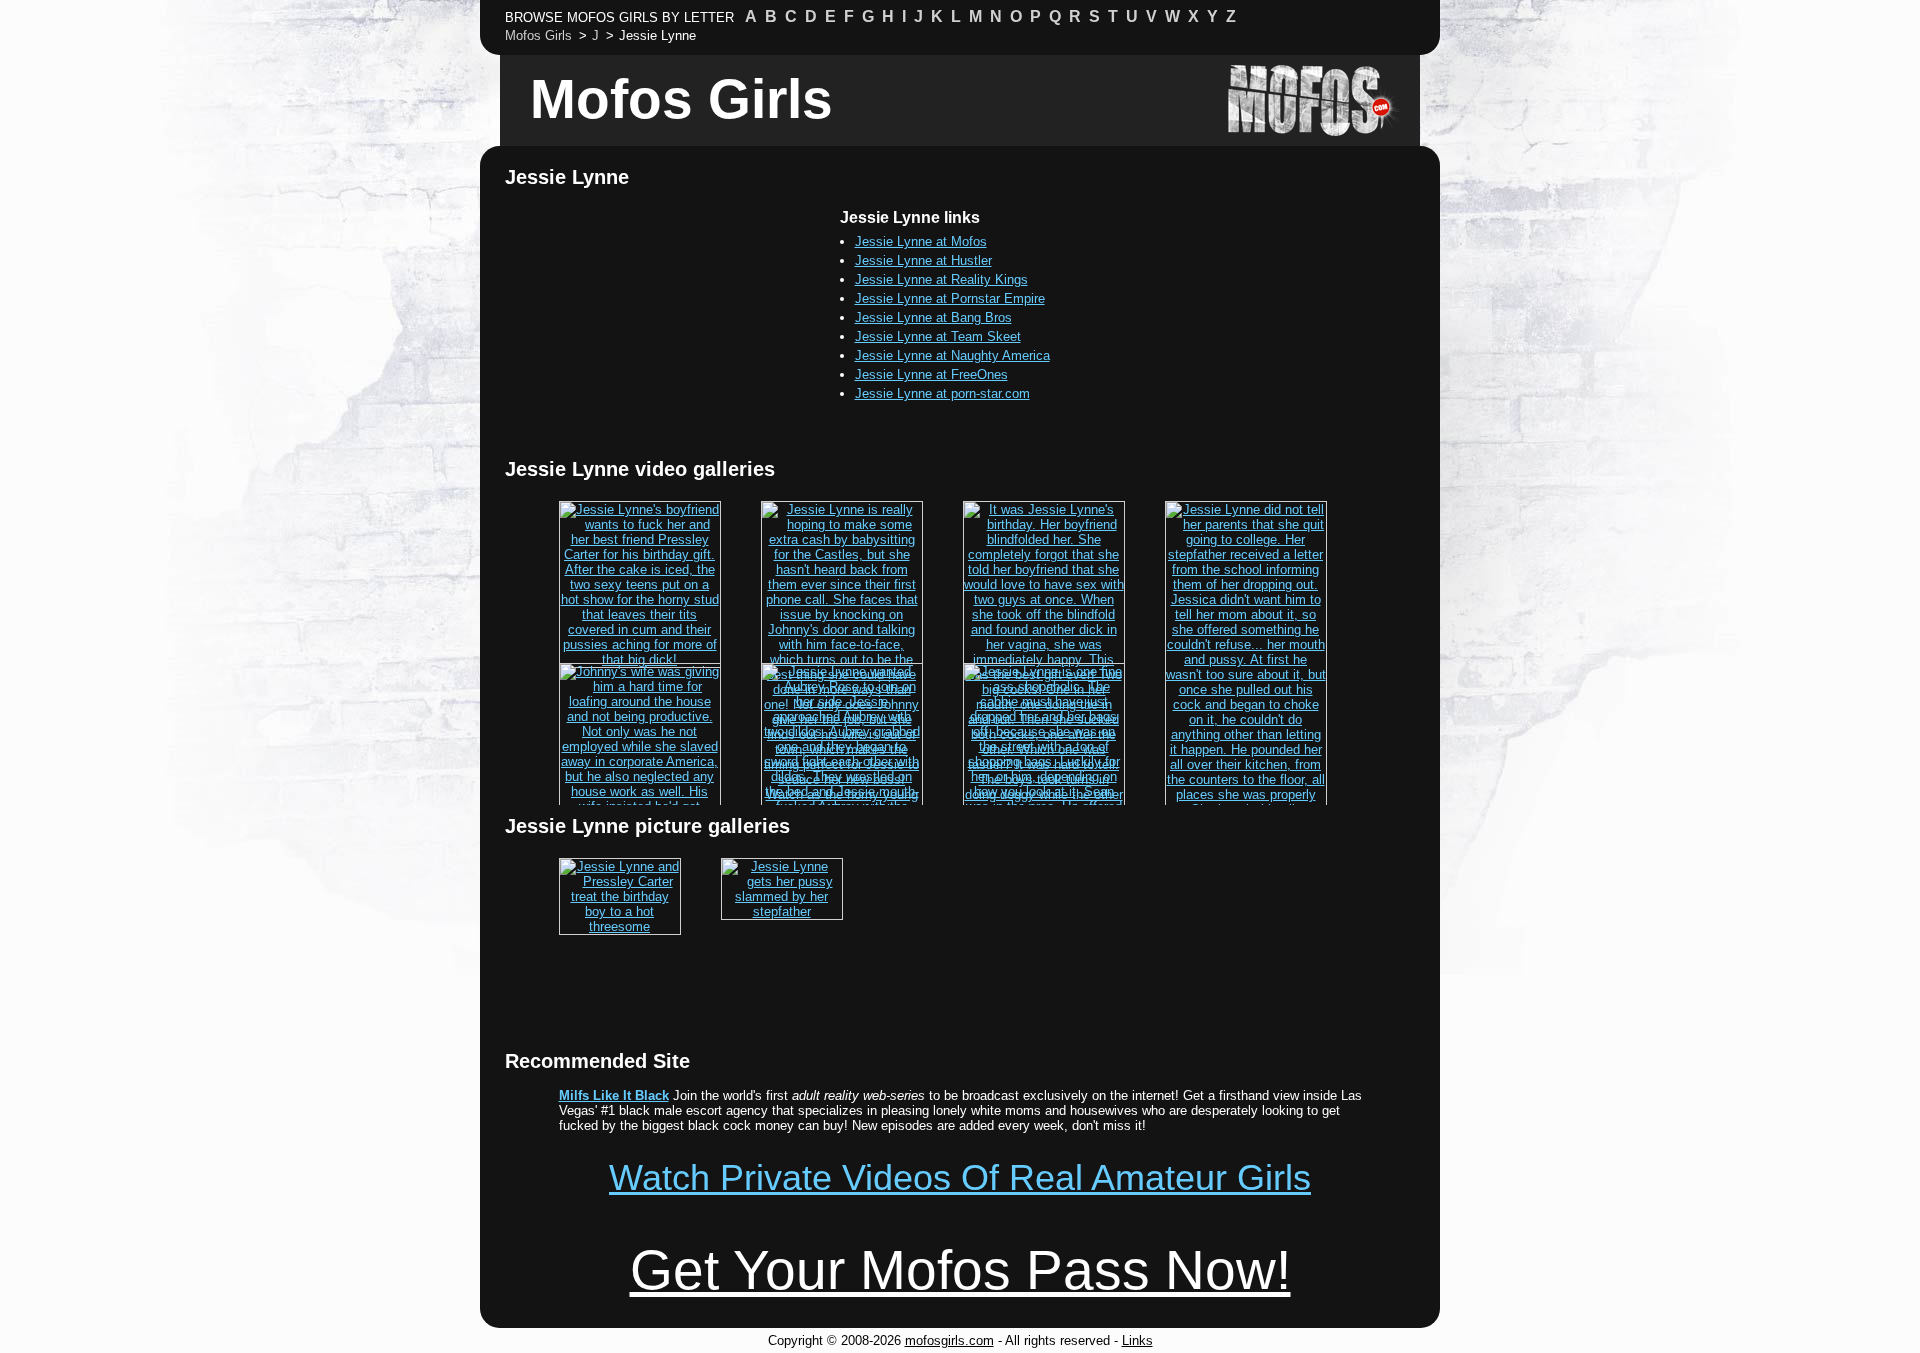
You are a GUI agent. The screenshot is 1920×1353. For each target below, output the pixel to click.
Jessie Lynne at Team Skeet (938, 336)
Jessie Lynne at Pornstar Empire (950, 298)
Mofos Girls (681, 99)
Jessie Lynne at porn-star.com (942, 393)
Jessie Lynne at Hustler (923, 260)
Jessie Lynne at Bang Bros (933, 317)
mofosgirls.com (949, 1340)
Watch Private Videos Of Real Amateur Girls (960, 1177)
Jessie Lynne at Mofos (921, 241)
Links (1137, 1340)
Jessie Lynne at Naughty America (952, 355)
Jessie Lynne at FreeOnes (931, 374)
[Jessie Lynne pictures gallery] (620, 926)
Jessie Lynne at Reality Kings (941, 279)
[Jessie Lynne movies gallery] (640, 659)
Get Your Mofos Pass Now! (960, 1270)
